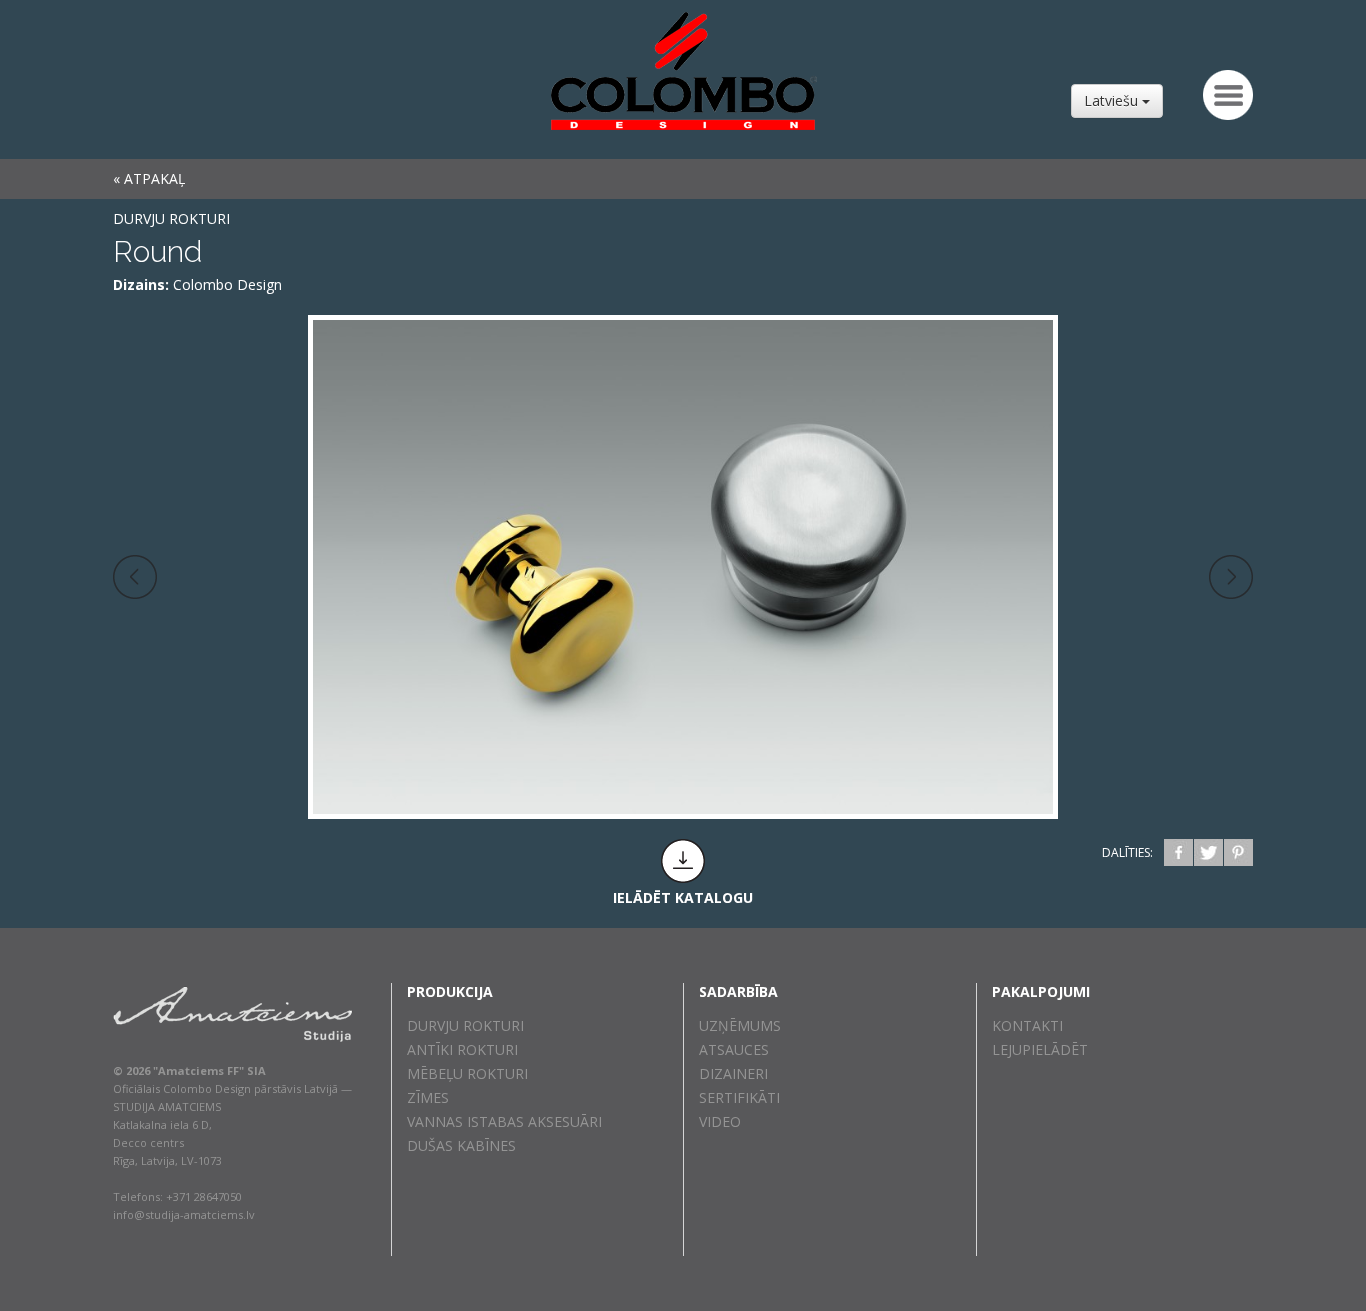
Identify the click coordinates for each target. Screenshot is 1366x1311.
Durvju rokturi (171, 218)
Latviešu (1113, 100)
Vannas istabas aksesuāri (504, 1121)
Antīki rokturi (462, 1049)
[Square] (135, 577)
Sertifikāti (739, 1097)
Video (720, 1121)
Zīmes (428, 1097)
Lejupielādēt (1040, 1049)
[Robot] (1231, 577)
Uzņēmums (740, 1025)
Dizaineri (733, 1073)
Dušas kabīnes (461, 1145)
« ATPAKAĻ (149, 178)
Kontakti (1027, 1025)
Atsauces (734, 1049)
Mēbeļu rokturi (467, 1073)
